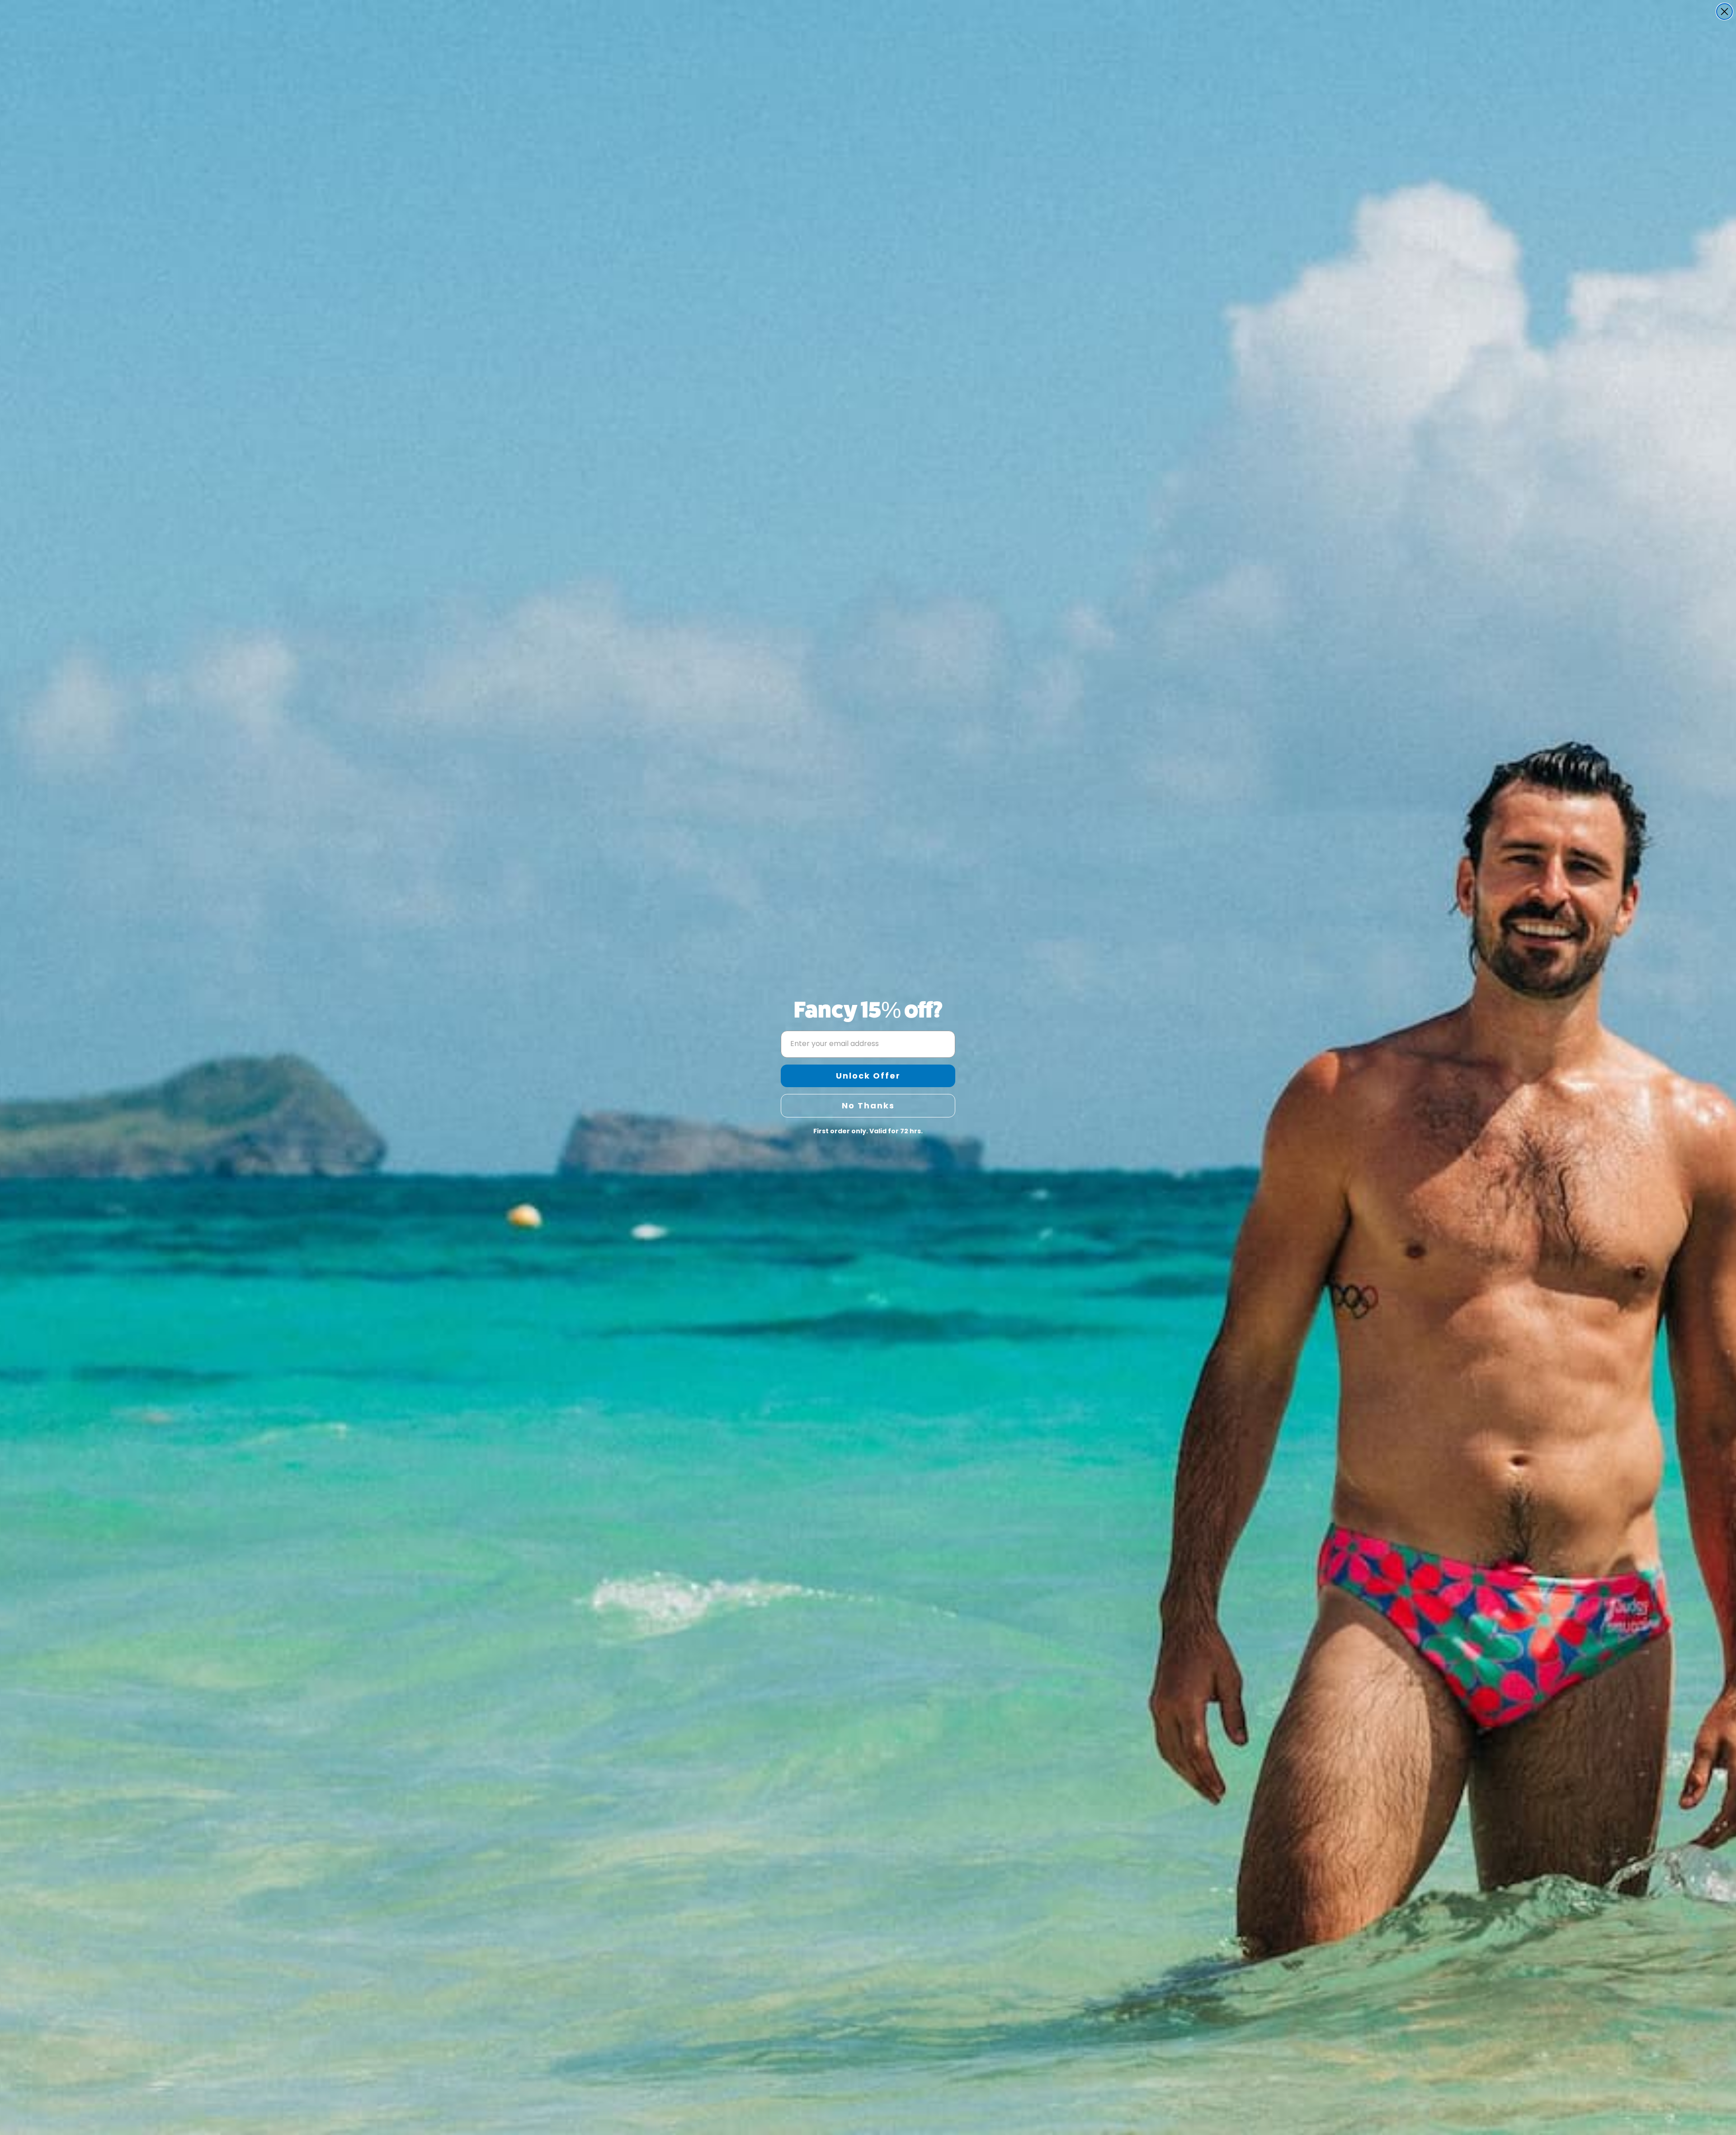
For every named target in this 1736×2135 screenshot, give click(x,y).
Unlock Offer (868, 1076)
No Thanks (868, 1105)
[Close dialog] (1724, 12)
